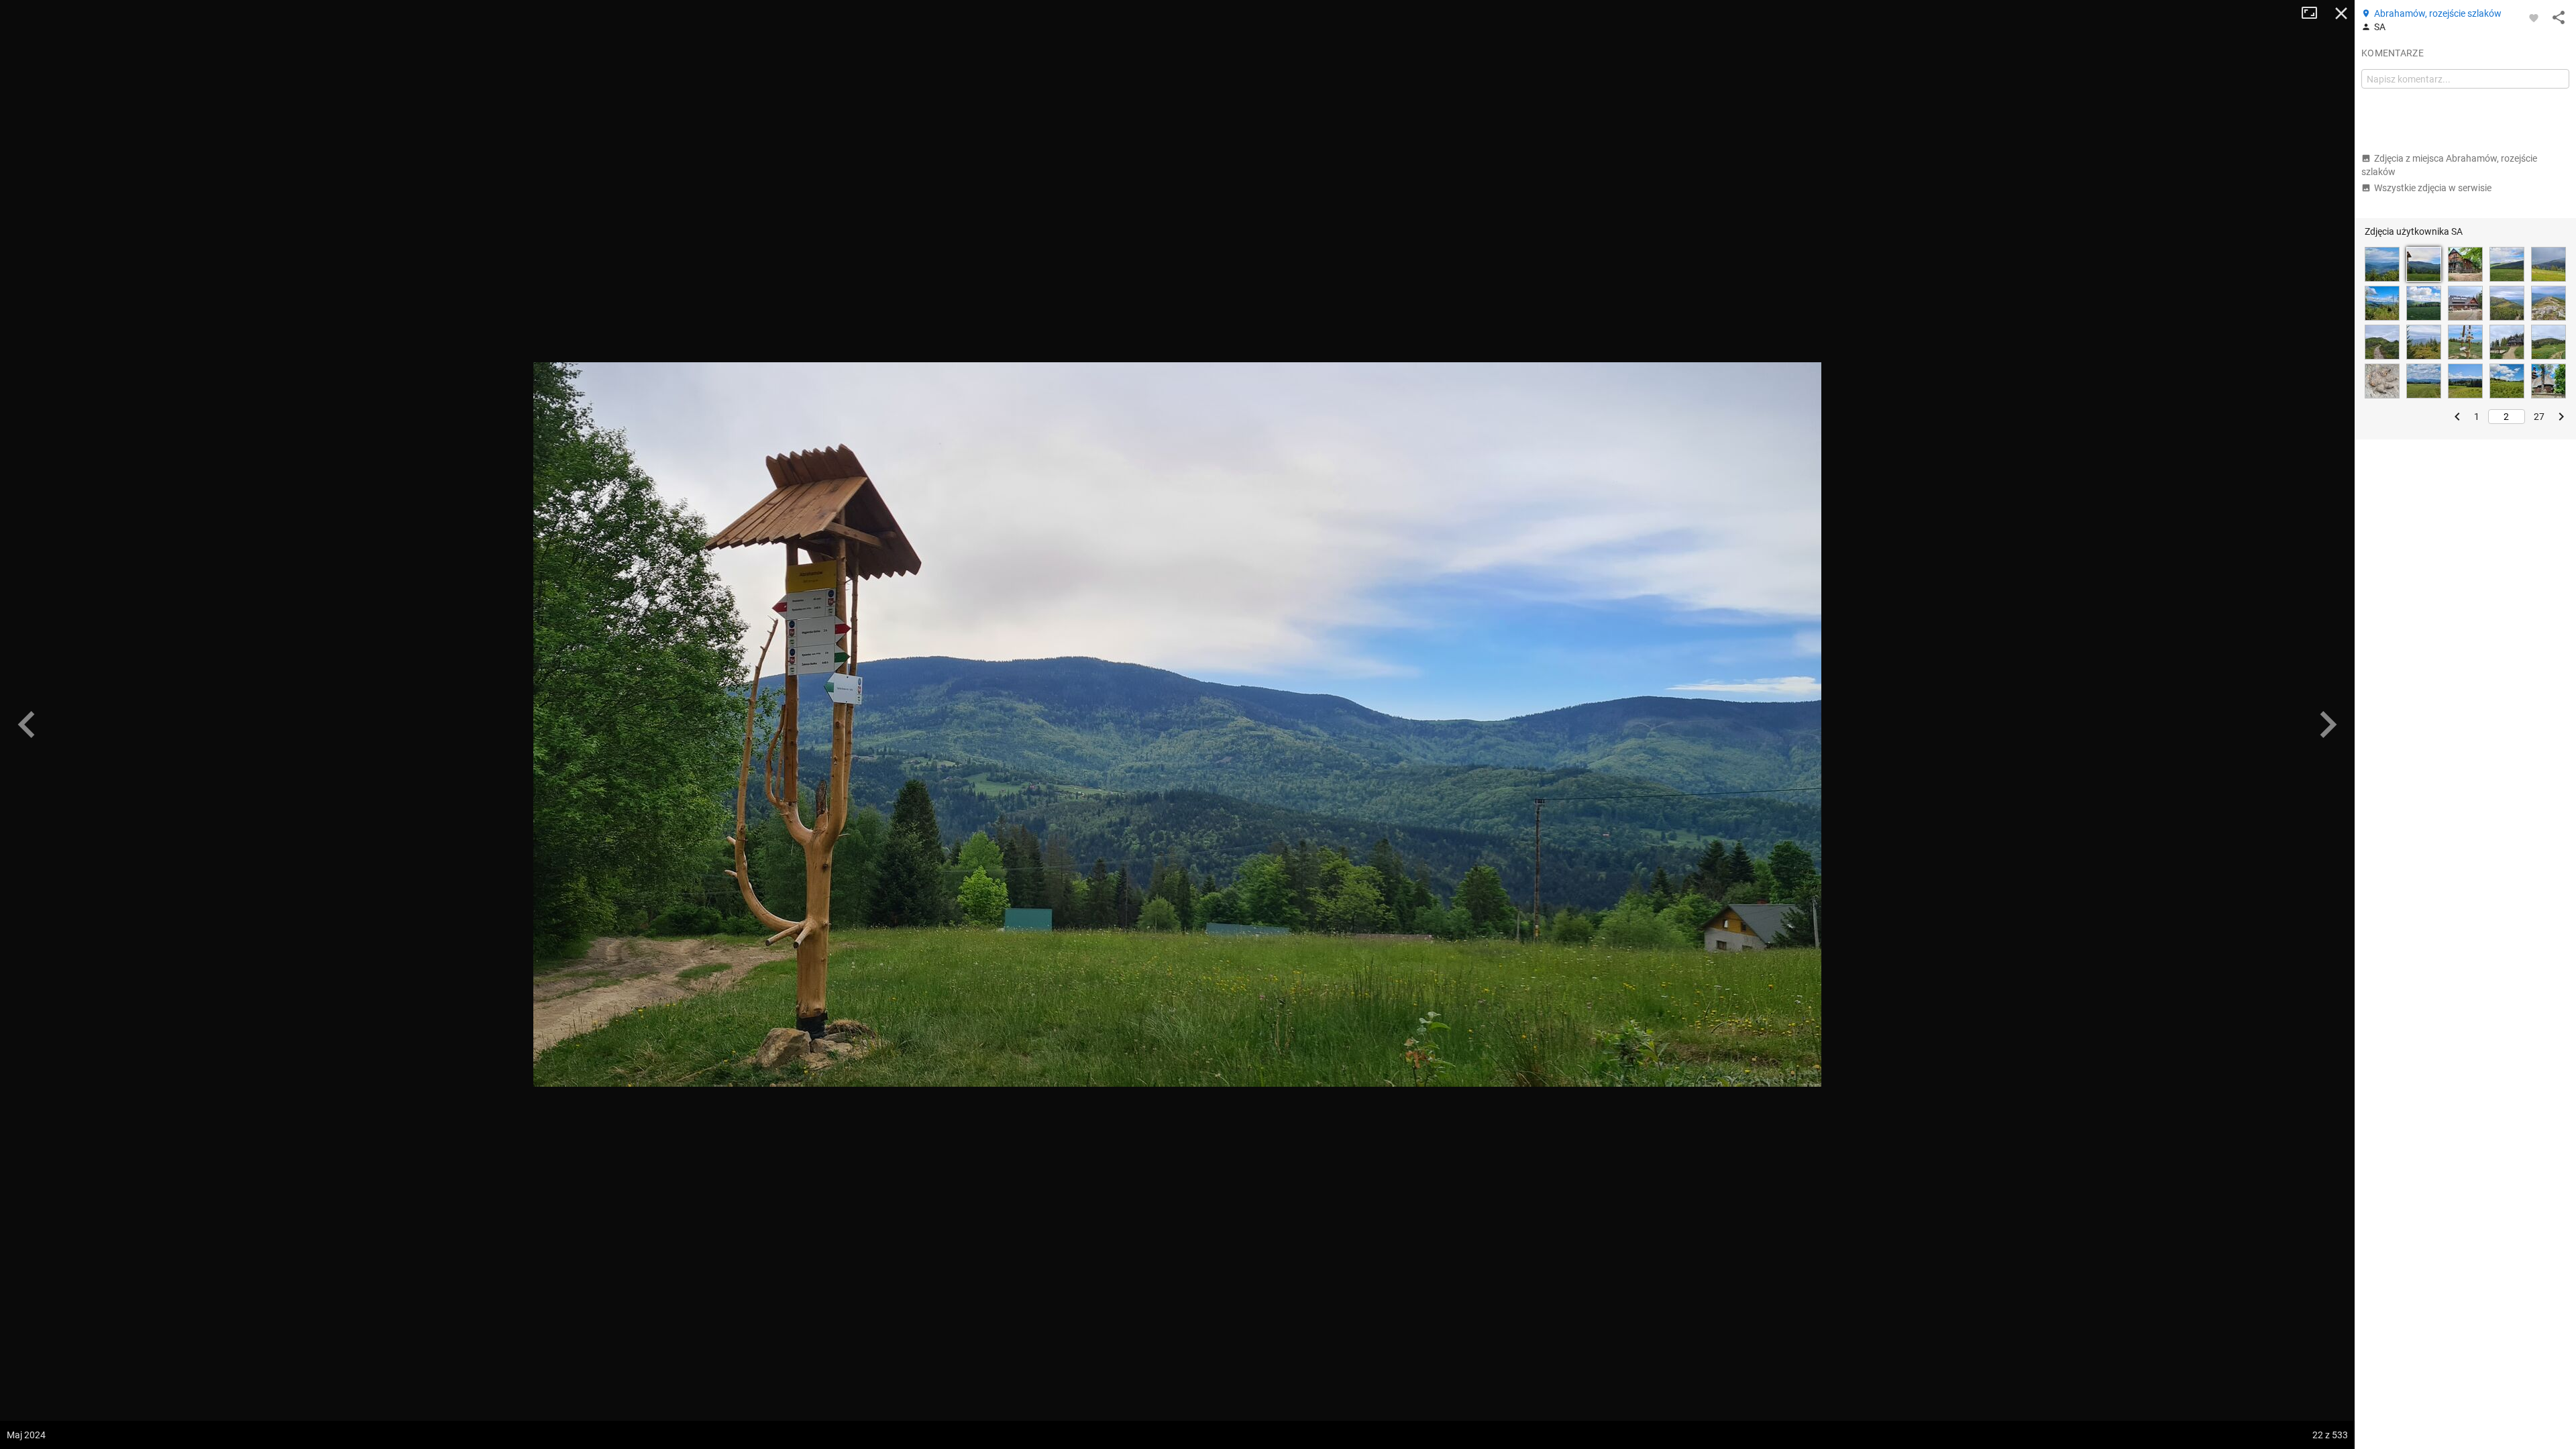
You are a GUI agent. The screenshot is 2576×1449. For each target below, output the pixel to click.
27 (2539, 417)
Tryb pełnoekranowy (2314, 13)
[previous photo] (27, 724)
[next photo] (2328, 724)
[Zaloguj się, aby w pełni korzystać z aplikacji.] (2534, 17)
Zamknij (2341, 13)
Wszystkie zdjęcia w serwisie (2433, 188)
